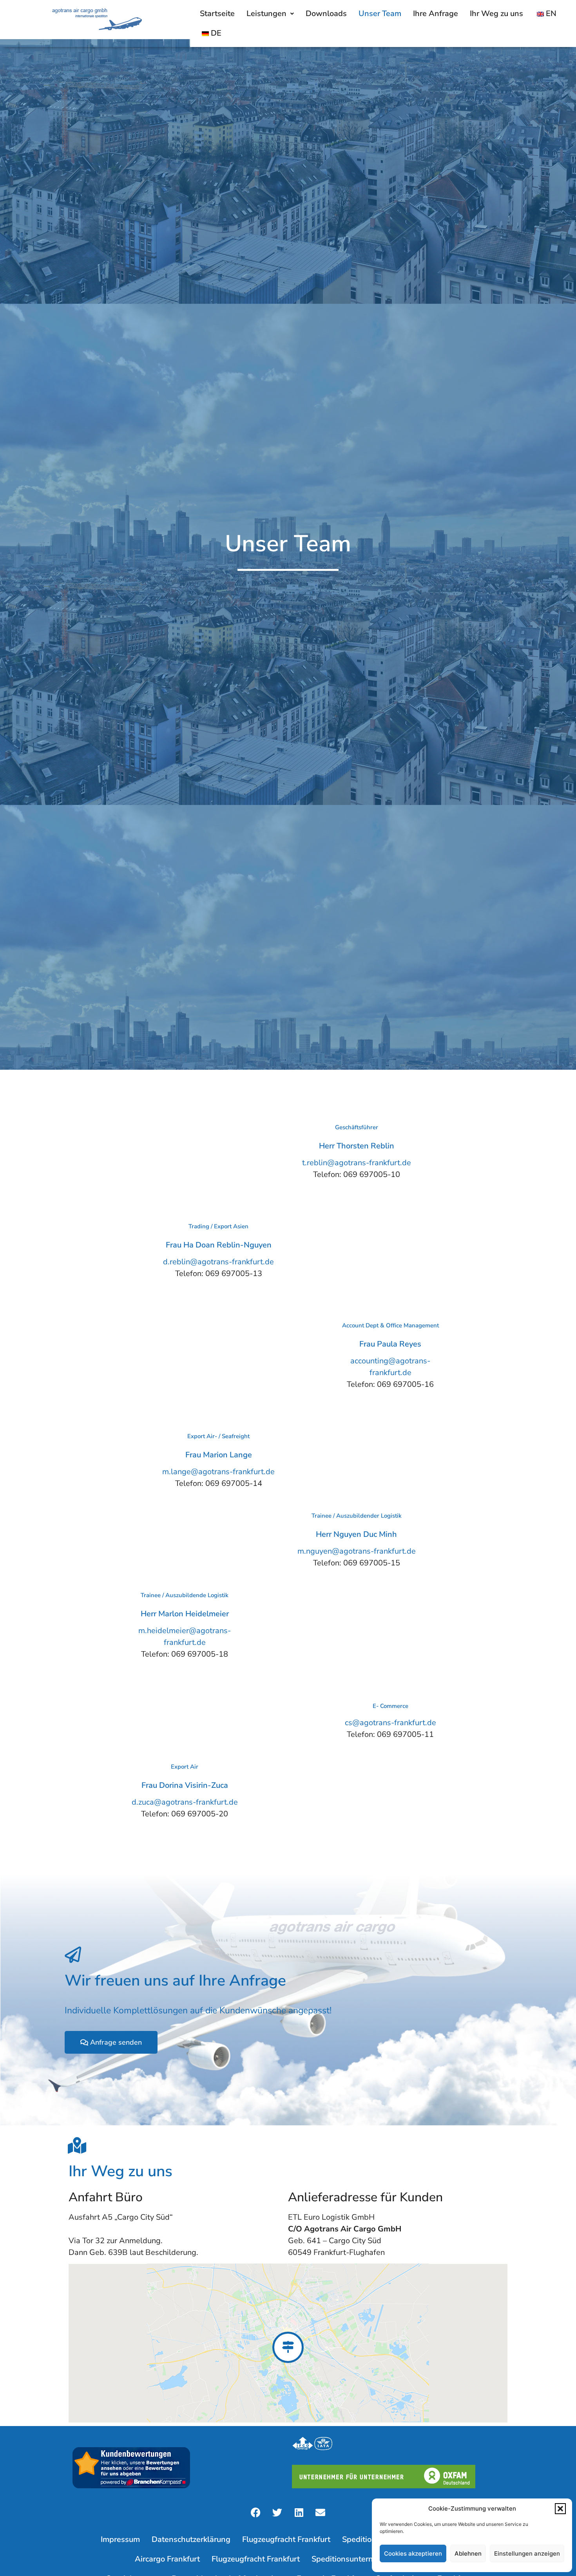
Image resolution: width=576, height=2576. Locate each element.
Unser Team (380, 14)
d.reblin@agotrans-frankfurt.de (218, 1262)
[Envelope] (321, 2512)
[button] (560, 2509)
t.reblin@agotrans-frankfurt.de (357, 1163)
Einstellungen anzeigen (527, 2553)
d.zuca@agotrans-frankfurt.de (185, 1802)
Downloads (326, 14)
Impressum (120, 2539)
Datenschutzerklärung (191, 2539)
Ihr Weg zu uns (496, 14)
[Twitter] (277, 2512)
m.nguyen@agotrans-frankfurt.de (357, 1551)
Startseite (217, 14)
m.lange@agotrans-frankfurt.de (218, 1472)
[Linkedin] (299, 2512)
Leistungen (266, 14)
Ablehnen (468, 2553)
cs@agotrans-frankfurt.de (390, 1723)
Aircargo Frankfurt (167, 2559)
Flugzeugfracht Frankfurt (286, 2539)
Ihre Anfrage (436, 14)
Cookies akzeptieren (413, 2553)
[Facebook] (256, 2512)
